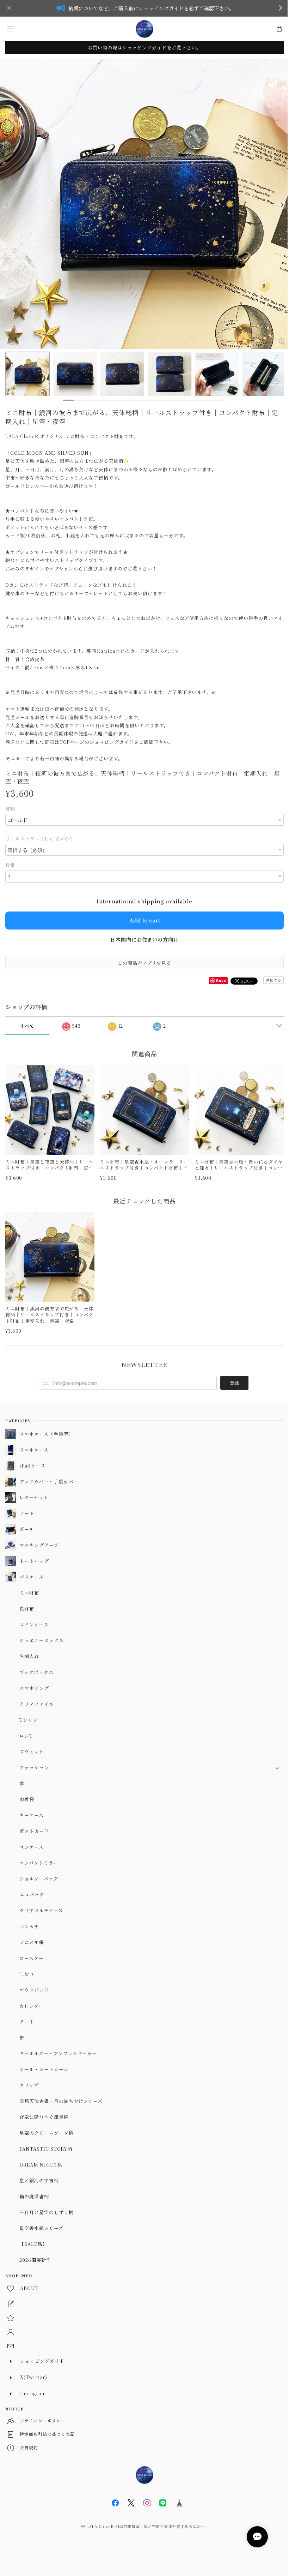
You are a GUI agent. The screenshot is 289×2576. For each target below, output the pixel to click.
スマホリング (34, 1688)
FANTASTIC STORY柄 (46, 2149)
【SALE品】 (33, 2244)
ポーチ (27, 1529)
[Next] (282, 205)
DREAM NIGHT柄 (41, 2165)
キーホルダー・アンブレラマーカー (58, 2053)
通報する (273, 980)
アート (27, 2022)
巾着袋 (27, 1799)
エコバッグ (32, 1894)
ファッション (34, 1767)
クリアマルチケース (41, 1910)
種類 (10, 809)
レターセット (34, 1497)
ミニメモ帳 (32, 1942)
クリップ (29, 2085)
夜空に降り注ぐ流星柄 (44, 2117)
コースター (32, 1958)
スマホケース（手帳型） (46, 1434)
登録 (234, 1383)
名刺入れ (29, 1656)
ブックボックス (36, 1672)
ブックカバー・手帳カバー (49, 1481)
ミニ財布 (29, 1593)
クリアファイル (37, 1704)
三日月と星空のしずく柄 (47, 2212)
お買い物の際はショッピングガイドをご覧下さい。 (144, 47)
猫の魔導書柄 (34, 2196)
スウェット (32, 1752)
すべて (27, 1026)
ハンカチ (29, 1926)
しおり (27, 1974)
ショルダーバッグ (39, 1879)
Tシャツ (29, 1720)
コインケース (34, 1624)
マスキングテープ (39, 1545)
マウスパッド (34, 1990)
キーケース (32, 1815)
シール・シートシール (44, 2069)
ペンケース (32, 1847)
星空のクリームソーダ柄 (47, 2133)
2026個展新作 (35, 2260)
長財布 (27, 1609)
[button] (10, 29)
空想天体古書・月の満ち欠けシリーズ (61, 2101)
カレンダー (32, 2006)
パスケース (32, 1577)
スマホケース (34, 1450)
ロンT (26, 1736)
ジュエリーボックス (42, 1640)
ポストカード (34, 1831)
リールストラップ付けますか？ (40, 839)
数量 (10, 865)
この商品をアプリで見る (145, 963)
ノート (27, 1513)
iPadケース (32, 1466)
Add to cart (145, 920)
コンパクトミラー (39, 1863)
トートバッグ (34, 1561)
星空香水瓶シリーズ (41, 2228)
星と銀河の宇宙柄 (39, 2180)
